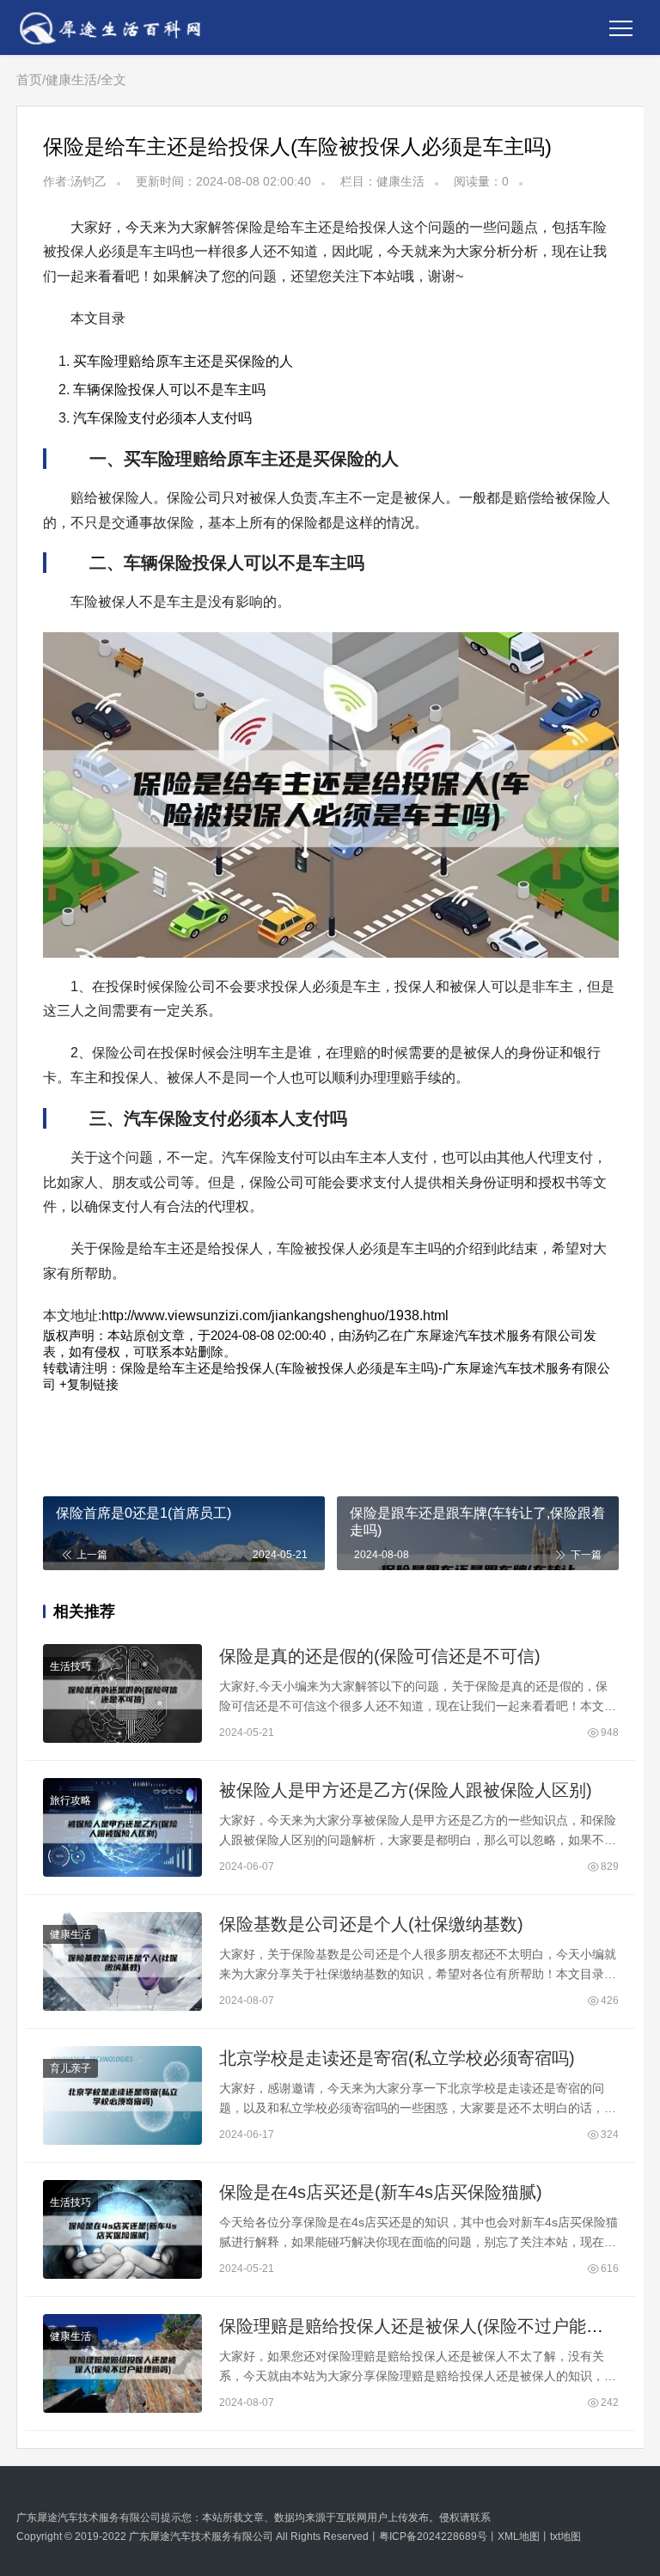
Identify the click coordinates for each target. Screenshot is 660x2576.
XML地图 (519, 2536)
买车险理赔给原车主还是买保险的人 (183, 361)
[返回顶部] (626, 2043)
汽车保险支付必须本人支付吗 (162, 418)
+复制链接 (87, 1384)
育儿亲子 (70, 2068)
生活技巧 (70, 1666)
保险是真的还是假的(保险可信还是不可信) (380, 1656)
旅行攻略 (70, 1800)
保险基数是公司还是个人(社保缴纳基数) (371, 1924)
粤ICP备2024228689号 (433, 2536)
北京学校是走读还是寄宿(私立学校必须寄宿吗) (397, 2058)
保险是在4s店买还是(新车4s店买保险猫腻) (381, 2192)
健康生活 (71, 79)
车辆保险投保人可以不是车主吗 (169, 390)
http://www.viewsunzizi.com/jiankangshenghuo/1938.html (275, 1315)
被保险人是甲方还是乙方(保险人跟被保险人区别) (406, 1790)
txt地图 (565, 2536)
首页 (29, 79)
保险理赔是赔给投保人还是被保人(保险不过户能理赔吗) (431, 2326)
